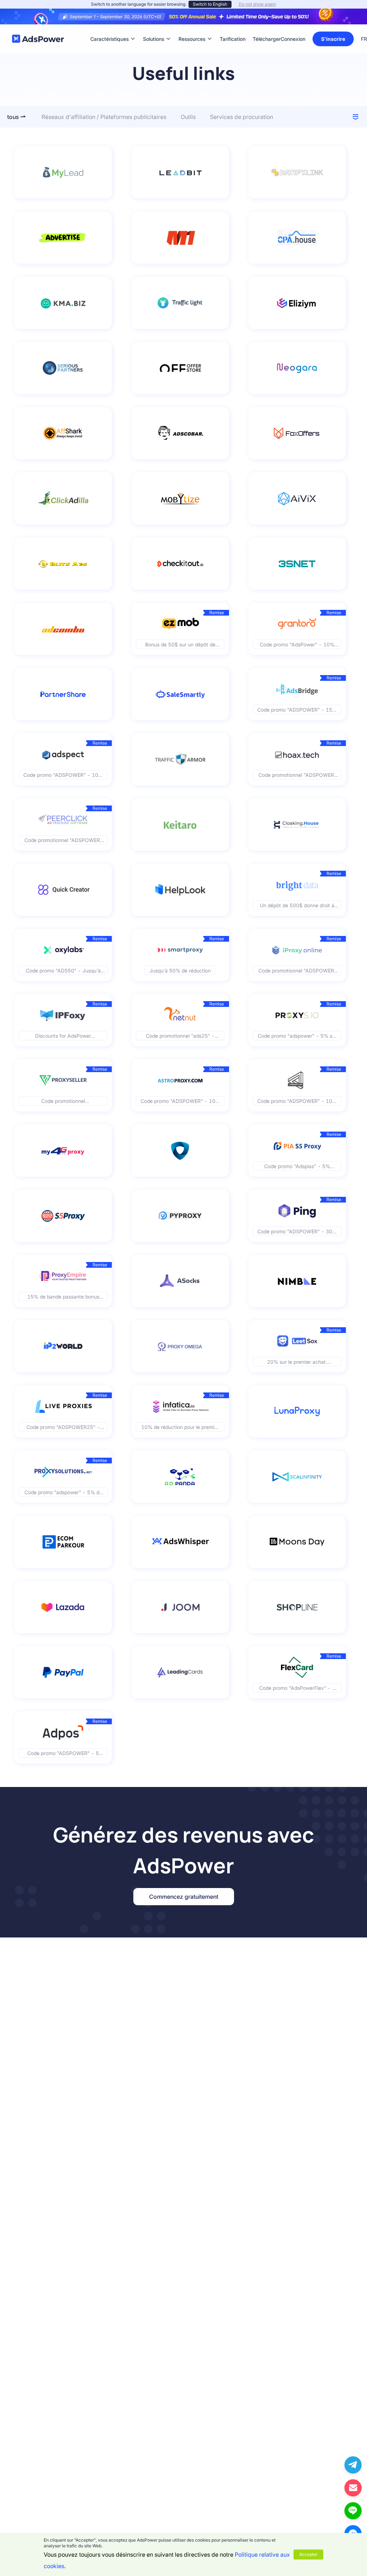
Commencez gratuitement (184, 1897)
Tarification (233, 28)
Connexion (293, 39)
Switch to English (210, 4)
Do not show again (257, 4)
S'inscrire (333, 39)
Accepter (308, 2554)
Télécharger (267, 28)
